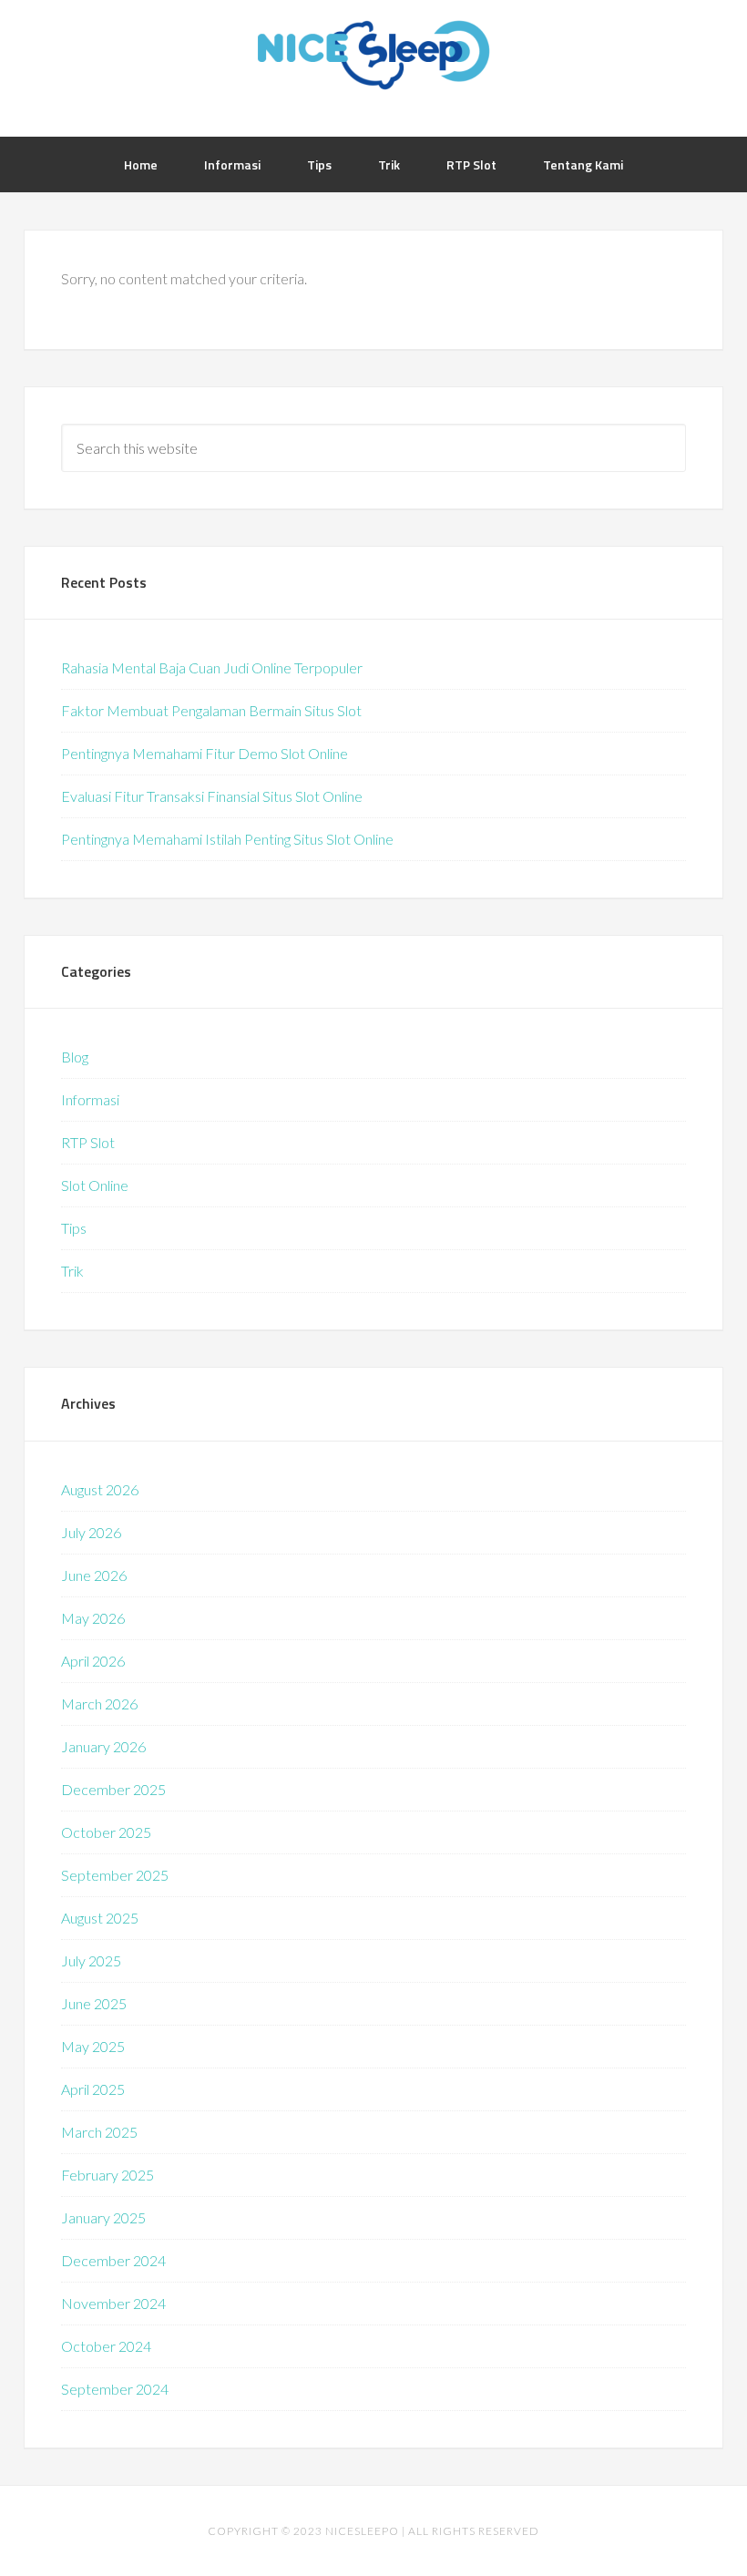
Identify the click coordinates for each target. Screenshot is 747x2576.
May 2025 (93, 2046)
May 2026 (93, 1618)
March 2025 (99, 2132)
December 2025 (113, 1789)
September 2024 (115, 2389)
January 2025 (103, 2217)
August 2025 (100, 1918)
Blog (75, 1057)
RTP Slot (88, 1142)
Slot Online (95, 1185)
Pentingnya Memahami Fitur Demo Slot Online (205, 753)
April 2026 (93, 1661)
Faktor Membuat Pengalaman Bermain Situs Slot (211, 710)
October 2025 (106, 1832)
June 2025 (94, 2003)
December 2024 (113, 2260)
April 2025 (93, 2089)
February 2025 (107, 2175)
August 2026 (100, 1489)
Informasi (90, 1099)
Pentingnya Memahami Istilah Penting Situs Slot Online (227, 839)
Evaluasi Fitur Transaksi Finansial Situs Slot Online (212, 796)
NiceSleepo (373, 55)
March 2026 (99, 1704)
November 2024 (113, 2303)
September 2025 (115, 1875)
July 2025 (91, 1960)
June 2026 (94, 1575)
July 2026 (91, 1532)
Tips (74, 1228)
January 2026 (103, 1746)
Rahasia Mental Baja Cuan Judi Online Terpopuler (212, 667)
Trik (72, 1271)
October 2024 (106, 2346)
